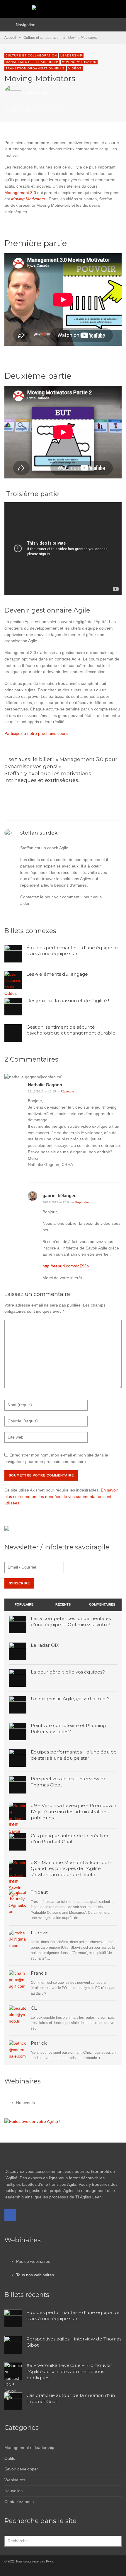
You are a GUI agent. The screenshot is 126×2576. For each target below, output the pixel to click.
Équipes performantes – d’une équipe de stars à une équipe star (73, 951)
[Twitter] (29, 2570)
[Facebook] (10, 2215)
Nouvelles (13, 2491)
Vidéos (75, 68)
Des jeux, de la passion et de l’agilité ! (68, 1001)
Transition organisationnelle (35, 68)
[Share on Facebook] (37, 110)
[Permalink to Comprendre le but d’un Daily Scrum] (18, 1979)
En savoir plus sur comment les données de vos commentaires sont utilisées (61, 1496)
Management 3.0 (20, 193)
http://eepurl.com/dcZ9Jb (66, 1266)
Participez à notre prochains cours (36, 733)
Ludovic (40, 1933)
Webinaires (15, 2480)
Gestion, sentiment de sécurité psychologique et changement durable (71, 1030)
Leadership (71, 55)
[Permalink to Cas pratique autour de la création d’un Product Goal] (18, 1898)
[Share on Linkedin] (60, 110)
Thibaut (39, 1892)
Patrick (39, 2043)
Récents (63, 1604)
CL (34, 2008)
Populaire (24, 1604)
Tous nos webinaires (35, 2275)
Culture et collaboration (42, 38)
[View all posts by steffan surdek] (9, 832)
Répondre (67, 1091)
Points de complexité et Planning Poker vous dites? (68, 1729)
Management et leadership (32, 62)
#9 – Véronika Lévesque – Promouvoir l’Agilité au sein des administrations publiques (74, 1812)
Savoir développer (21, 2469)
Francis (39, 1973)
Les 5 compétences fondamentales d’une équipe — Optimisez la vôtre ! (71, 1621)
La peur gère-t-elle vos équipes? (68, 1672)
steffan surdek (37, 94)
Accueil (10, 38)
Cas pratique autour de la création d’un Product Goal (69, 1839)
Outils (10, 2458)
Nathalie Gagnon (45, 1085)
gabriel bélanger (59, 1196)
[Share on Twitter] (45, 110)
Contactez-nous (19, 2502)
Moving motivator (79, 62)
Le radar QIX (45, 1645)
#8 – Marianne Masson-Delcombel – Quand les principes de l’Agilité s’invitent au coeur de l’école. (72, 1869)
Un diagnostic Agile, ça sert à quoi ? (70, 1699)
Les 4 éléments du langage (57, 974)
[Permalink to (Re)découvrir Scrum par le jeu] (18, 2014)
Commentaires (102, 1604)
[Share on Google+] (52, 110)
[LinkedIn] (19, 2570)
